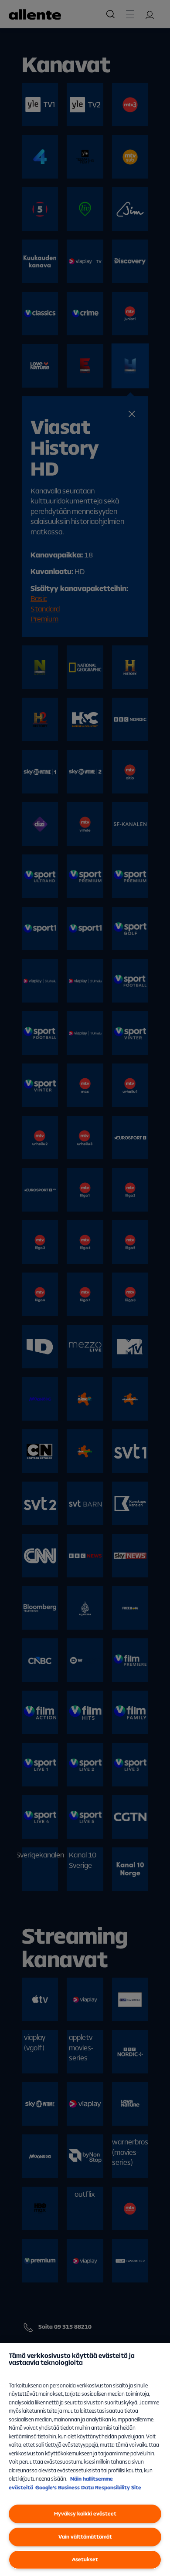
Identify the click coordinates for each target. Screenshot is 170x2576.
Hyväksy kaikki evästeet (85, 2514)
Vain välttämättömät (85, 2537)
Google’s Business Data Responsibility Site (88, 2487)
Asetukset (85, 2559)
